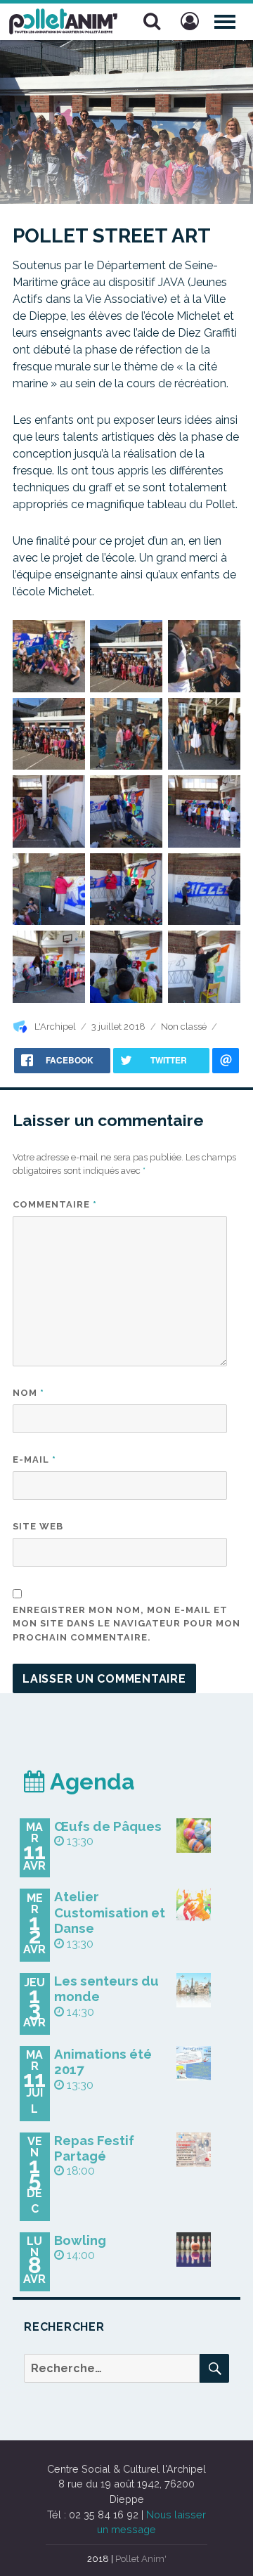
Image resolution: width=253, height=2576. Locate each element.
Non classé (184, 1027)
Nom (28, 1393)
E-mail (34, 1459)
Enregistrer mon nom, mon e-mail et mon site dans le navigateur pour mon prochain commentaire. (126, 1624)
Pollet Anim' (141, 2559)
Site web (38, 1526)
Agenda (90, 1781)
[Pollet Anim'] (63, 20)
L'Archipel (55, 1027)
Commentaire (55, 1204)
